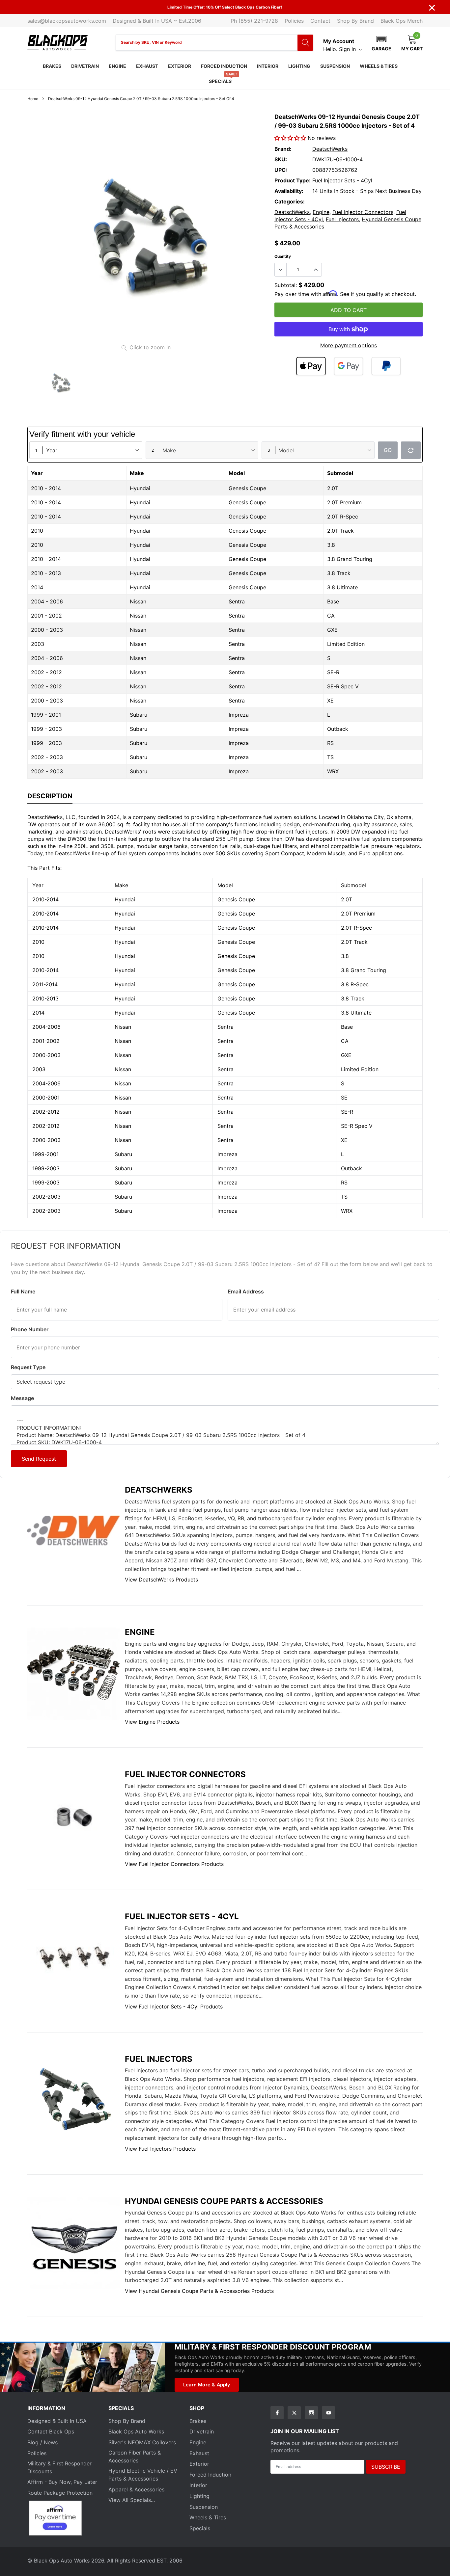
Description (50, 796)
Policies (294, 21)
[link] (60, 382)
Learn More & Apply (207, 2385)
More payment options (349, 345)
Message (22, 1398)
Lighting (299, 66)
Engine (117, 66)
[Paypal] (386, 366)
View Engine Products (152, 1722)
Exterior (180, 66)
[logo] (58, 43)
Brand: (283, 149)
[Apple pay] (311, 366)
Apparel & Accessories (136, 2489)
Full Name (23, 1291)
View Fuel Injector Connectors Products (174, 1864)
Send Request (39, 1459)
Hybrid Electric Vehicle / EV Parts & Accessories (143, 2475)
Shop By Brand (355, 21)
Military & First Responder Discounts (59, 2467)
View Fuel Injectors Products (160, 2149)
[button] (381, 42)
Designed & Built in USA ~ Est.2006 (157, 21)
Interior (268, 66)
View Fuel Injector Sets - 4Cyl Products (174, 2006)
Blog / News (42, 2442)
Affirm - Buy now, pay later (62, 2482)
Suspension (335, 66)
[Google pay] (349, 366)
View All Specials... (132, 2500)
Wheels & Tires (379, 66)
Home (33, 99)
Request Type (28, 1367)
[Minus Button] (281, 270)
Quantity (283, 256)
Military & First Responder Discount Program (273, 2347)
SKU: (281, 159)
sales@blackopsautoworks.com (67, 21)
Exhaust (147, 66)
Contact (320, 21)
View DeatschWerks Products (161, 1580)
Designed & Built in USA (57, 2421)
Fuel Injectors (342, 219)
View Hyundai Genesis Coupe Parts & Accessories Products (199, 2291)
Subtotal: (286, 285)
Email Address (246, 1291)
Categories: (290, 201)
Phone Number (30, 1329)
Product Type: (293, 180)
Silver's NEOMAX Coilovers (142, 2442)
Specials (220, 81)
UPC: (281, 170)
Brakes (52, 66)
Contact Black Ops (51, 2431)
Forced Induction (224, 66)
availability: (289, 191)
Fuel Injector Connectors (363, 212)
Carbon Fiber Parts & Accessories (135, 2456)
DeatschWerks (330, 149)
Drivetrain (85, 66)
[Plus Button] (316, 270)
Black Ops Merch (402, 21)
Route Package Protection (60, 2493)
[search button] (305, 43)
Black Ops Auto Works (136, 2431)
